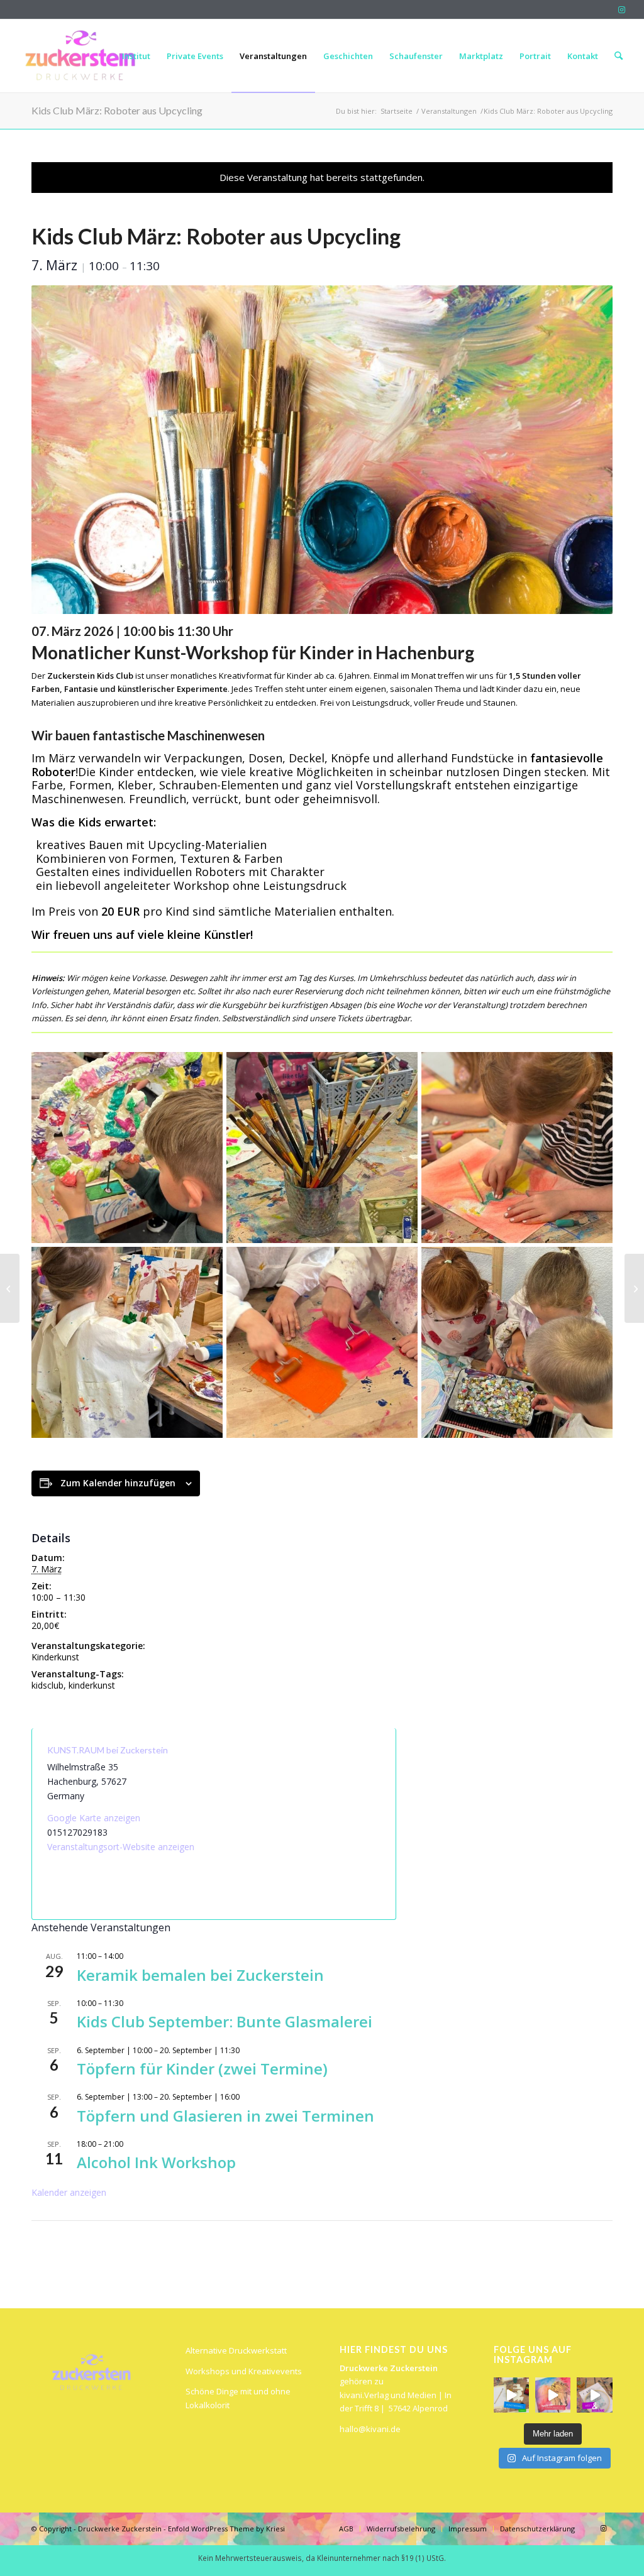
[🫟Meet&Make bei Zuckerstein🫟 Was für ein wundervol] (594, 2395)
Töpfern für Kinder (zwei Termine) (202, 2069)
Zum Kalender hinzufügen (118, 1483)
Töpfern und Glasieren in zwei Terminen (225, 2116)
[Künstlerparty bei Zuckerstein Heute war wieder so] (553, 2395)
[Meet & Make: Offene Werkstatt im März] (10, 1288)
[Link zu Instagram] (622, 9)
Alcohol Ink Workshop (156, 2162)
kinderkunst (92, 1685)
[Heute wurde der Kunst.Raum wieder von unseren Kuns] (511, 2395)
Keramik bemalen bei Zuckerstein (200, 1975)
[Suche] (619, 56)
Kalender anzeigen (69, 2192)
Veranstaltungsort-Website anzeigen (121, 1847)
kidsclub (47, 1685)
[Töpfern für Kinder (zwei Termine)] (634, 1288)
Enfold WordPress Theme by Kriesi (226, 2529)
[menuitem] (136, 56)
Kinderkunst (55, 1657)
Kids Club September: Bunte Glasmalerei (225, 2021)
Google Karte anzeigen (94, 1818)
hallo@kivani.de (370, 2429)
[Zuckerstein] (78, 56)
